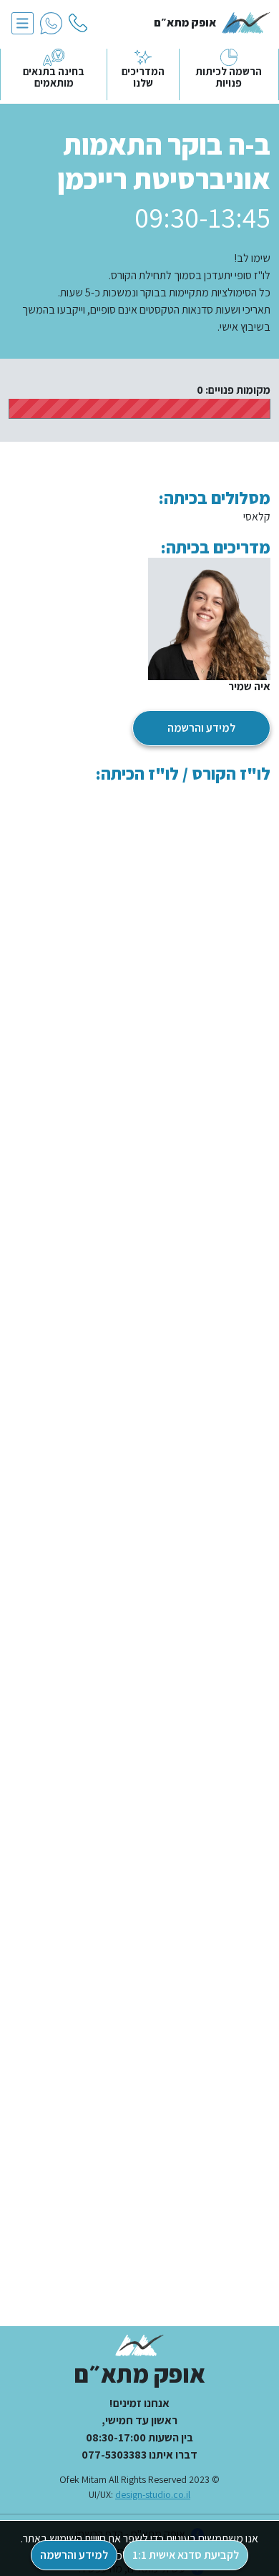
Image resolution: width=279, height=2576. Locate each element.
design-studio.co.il (153, 2494)
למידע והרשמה (201, 728)
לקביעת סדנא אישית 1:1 (186, 2555)
